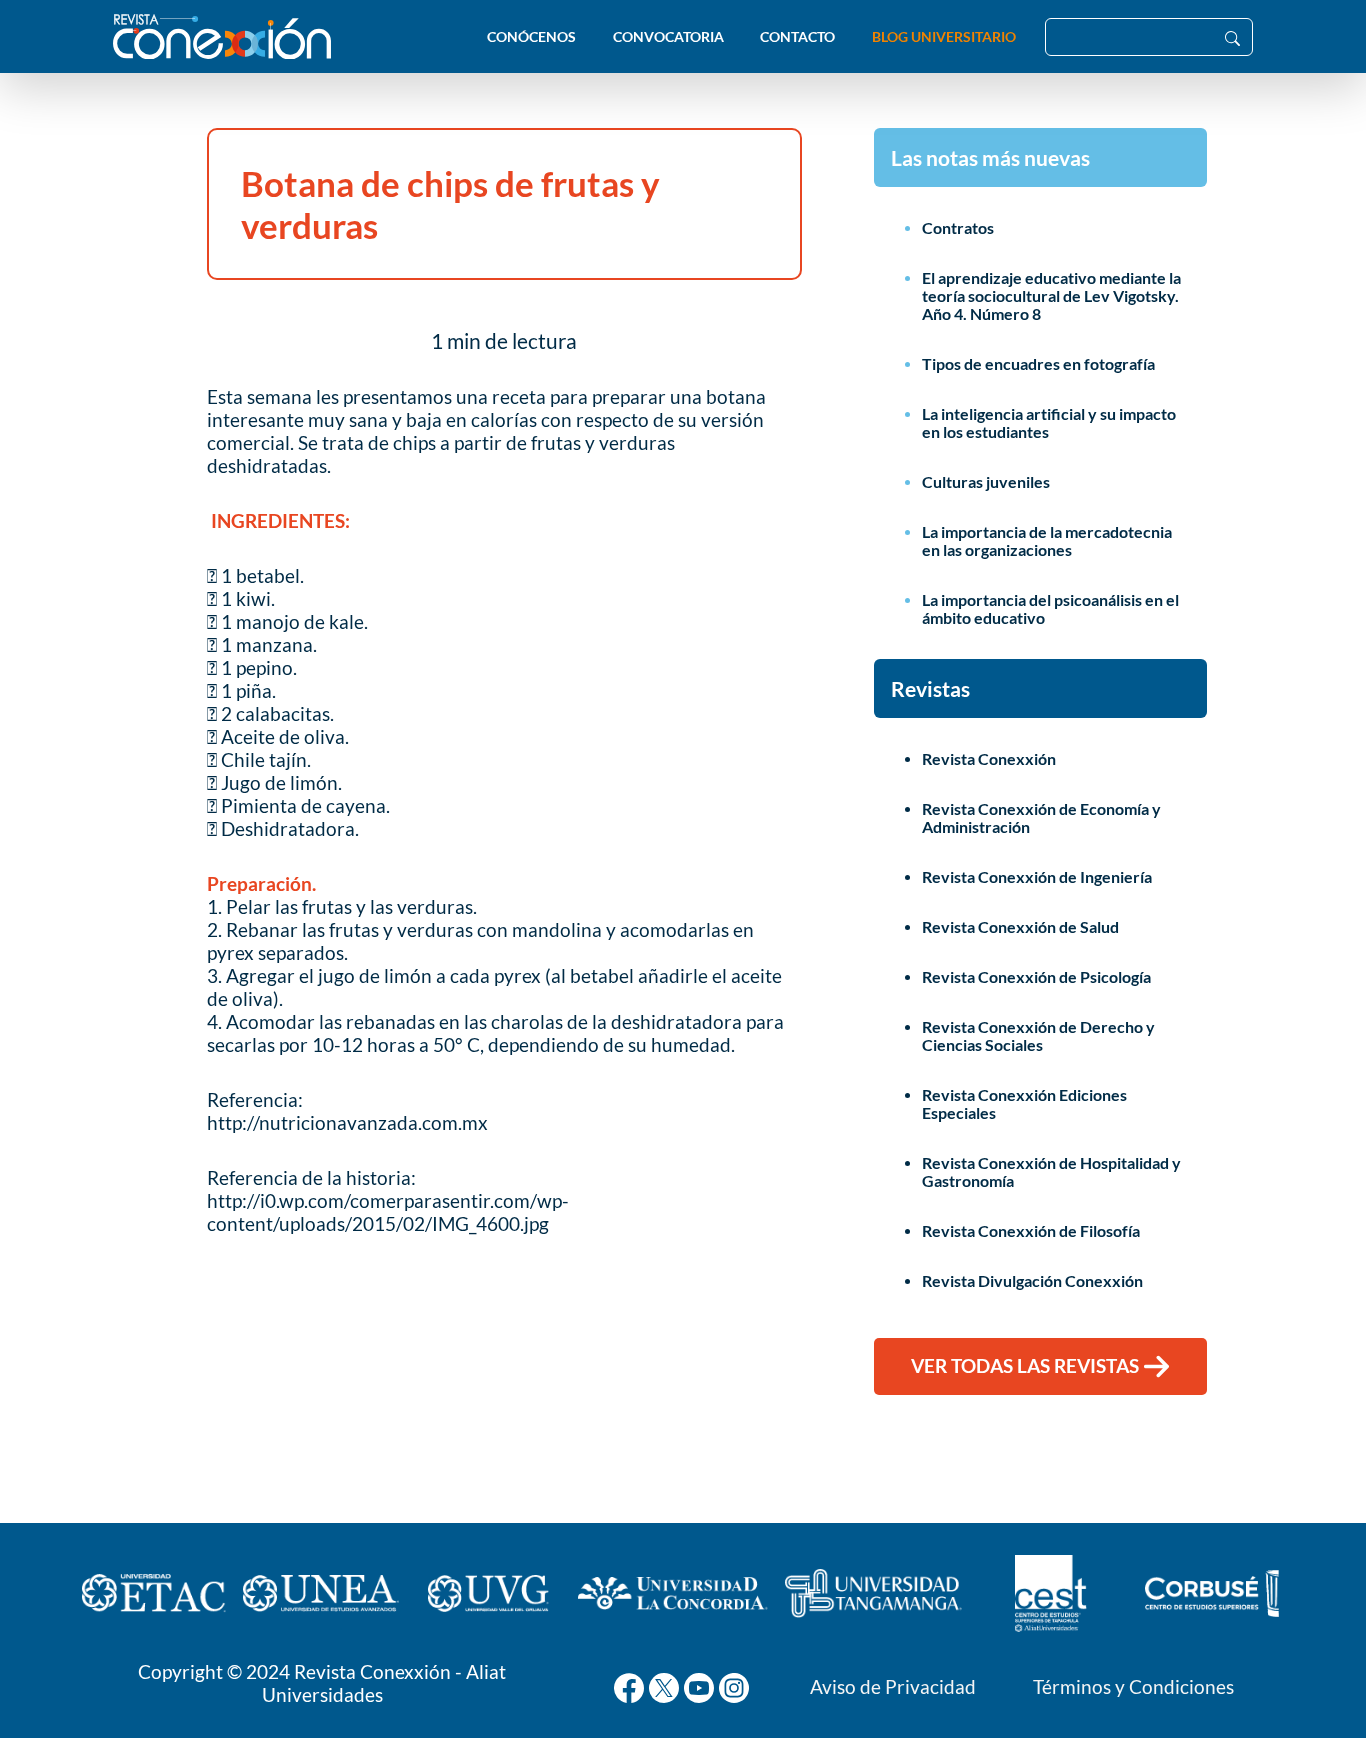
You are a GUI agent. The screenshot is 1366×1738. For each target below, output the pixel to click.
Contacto (797, 36)
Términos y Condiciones (1133, 1686)
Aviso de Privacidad (893, 1686)
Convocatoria (668, 36)
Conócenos (531, 36)
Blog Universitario (944, 36)
